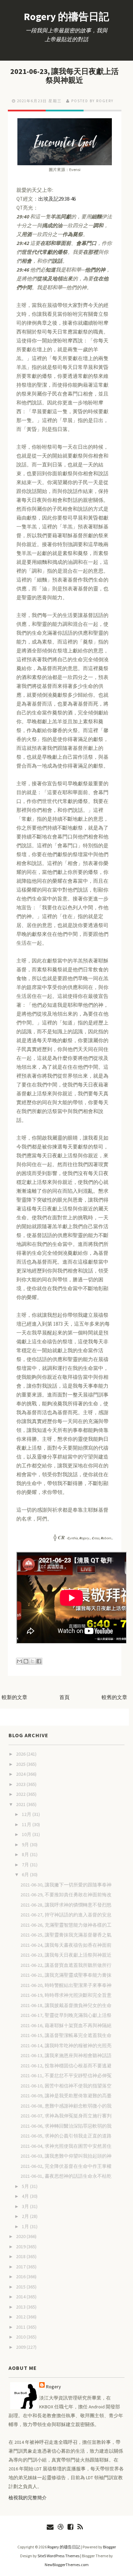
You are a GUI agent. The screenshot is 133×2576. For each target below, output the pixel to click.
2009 (21, 2347)
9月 (26, 1845)
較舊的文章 (114, 1697)
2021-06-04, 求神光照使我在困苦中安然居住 (66, 2146)
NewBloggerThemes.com (67, 2565)
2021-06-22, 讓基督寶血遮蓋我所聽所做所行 (66, 1965)
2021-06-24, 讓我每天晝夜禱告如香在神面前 (66, 1945)
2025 (21, 1764)
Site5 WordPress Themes (58, 2556)
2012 (21, 2317)
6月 (26, 1875)
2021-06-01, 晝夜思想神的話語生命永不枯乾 (66, 2176)
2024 (21, 1774)
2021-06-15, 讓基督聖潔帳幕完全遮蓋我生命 (66, 2035)
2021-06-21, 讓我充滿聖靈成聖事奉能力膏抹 (66, 1975)
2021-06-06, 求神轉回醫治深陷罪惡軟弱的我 (66, 2126)
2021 (21, 1804)
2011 (21, 2327)
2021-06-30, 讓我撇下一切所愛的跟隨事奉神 (66, 1885)
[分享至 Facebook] (39, 1661)
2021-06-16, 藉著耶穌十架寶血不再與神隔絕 (66, 2025)
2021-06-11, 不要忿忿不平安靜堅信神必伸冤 (66, 2076)
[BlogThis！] (26, 1661)
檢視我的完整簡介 (28, 2498)
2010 (21, 2337)
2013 (21, 2307)
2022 (21, 1794)
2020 (21, 2236)
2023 (21, 1784)
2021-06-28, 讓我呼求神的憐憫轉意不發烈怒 (66, 1905)
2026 (21, 1754)
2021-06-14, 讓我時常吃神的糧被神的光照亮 (66, 2046)
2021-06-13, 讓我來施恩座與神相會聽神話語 (66, 2055)
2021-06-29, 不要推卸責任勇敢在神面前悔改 (66, 1895)
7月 (26, 1865)
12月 (27, 1814)
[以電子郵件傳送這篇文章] (19, 1661)
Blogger (109, 2547)
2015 (21, 2287)
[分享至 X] (32, 1661)
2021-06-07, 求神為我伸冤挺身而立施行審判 (66, 2116)
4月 (26, 2196)
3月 (26, 2206)
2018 (21, 2256)
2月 (26, 2216)
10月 (27, 1834)
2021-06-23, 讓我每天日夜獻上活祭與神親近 (64, 76)
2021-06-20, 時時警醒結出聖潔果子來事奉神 (66, 1985)
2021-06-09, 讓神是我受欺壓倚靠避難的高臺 (66, 2096)
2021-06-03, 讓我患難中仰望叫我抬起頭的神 (66, 2156)
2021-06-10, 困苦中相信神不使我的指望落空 (66, 2086)
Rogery (54, 2387)
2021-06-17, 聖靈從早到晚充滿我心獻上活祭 (66, 2015)
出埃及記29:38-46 (57, 199)
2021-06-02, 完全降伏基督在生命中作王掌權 (66, 2166)
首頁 (64, 1697)
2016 (21, 2277)
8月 (26, 1854)
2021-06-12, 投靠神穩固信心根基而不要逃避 (66, 2066)
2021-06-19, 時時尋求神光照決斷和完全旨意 (66, 1995)
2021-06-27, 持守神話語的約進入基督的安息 (66, 1915)
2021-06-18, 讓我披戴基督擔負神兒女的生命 (66, 2005)
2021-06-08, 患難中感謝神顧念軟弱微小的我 (66, 2106)
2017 (21, 2267)
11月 (27, 1824)
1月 (26, 2226)
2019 (21, 2247)
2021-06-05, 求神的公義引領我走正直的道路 (66, 2136)
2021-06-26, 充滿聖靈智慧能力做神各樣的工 (66, 1925)
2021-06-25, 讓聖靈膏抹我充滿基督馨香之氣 (66, 1935)
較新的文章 (14, 1697)
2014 (21, 2297)
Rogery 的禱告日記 (66, 16)
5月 (26, 2186)
